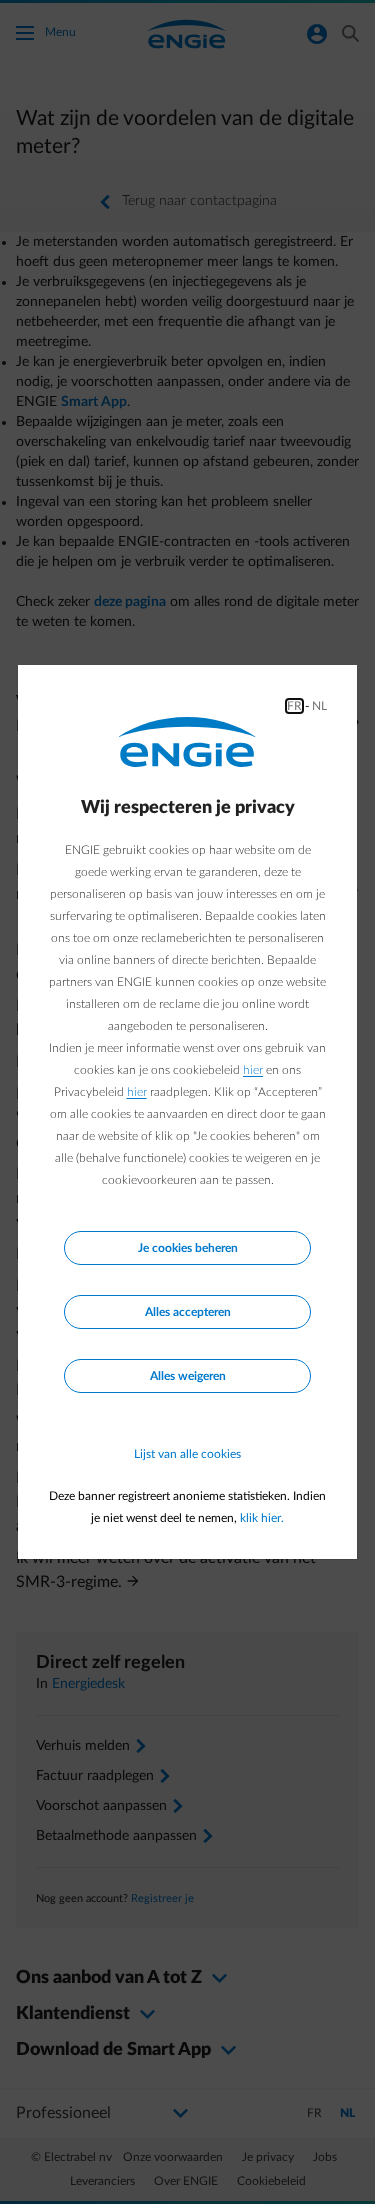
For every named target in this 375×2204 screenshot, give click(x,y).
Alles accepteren (188, 1312)
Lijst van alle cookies (187, 1454)
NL (319, 706)
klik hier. (262, 1518)
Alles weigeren (188, 1376)
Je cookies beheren (188, 1248)
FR (294, 706)
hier (253, 1070)
